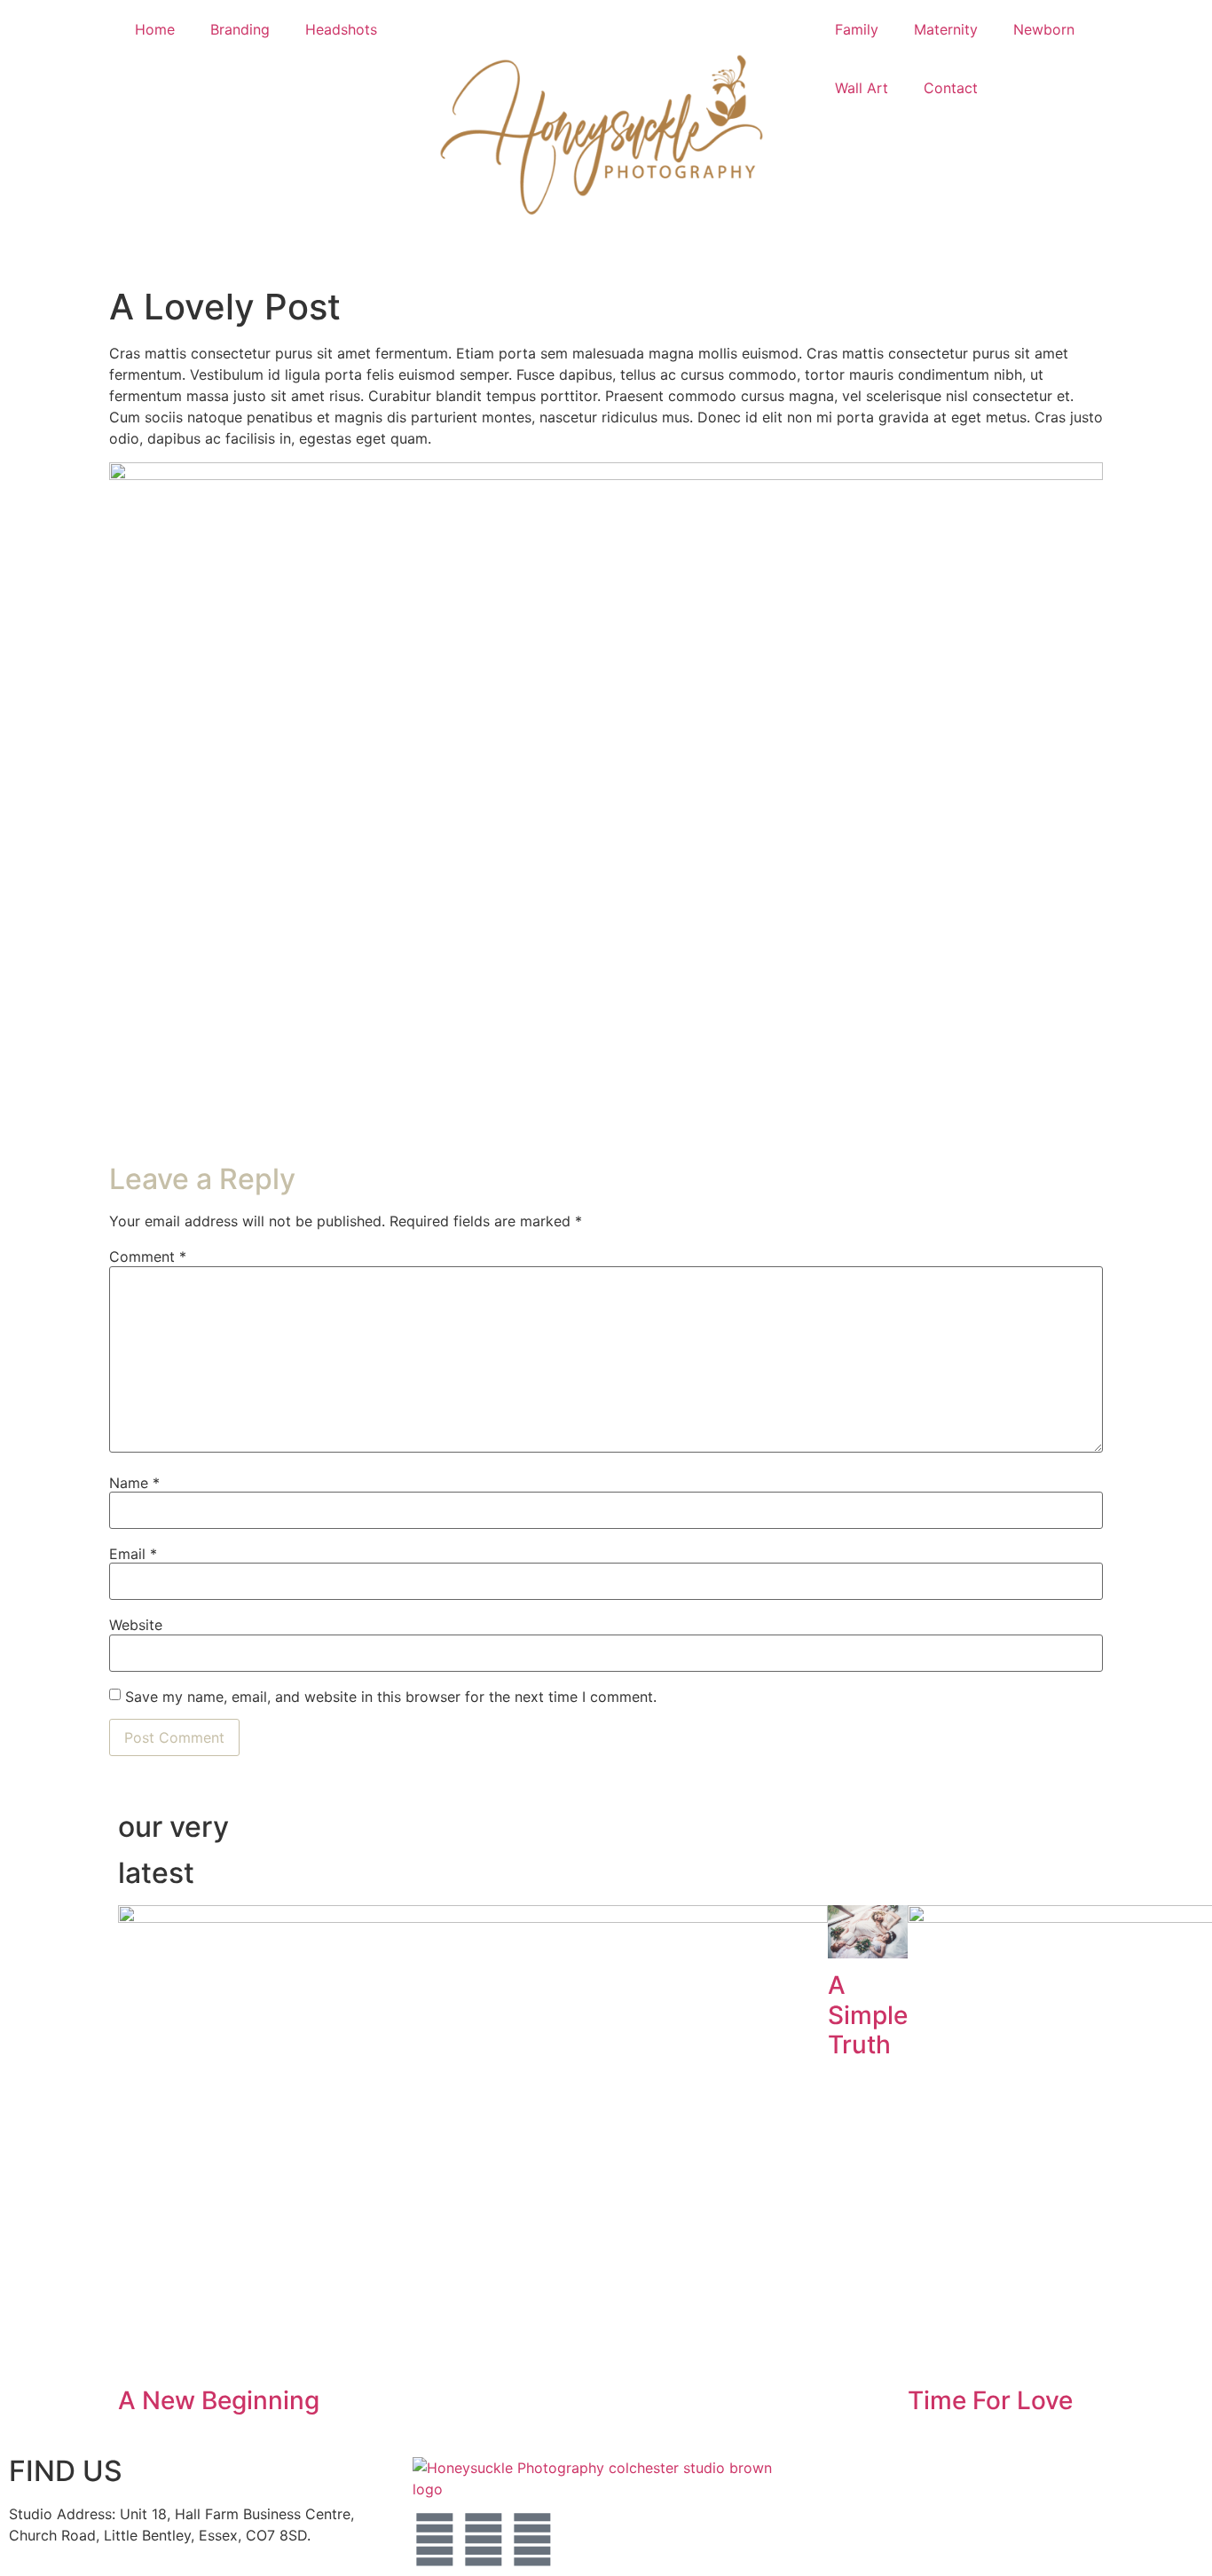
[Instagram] (484, 2540)
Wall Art (862, 88)
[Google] (532, 2540)
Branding (240, 29)
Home (155, 29)
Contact (951, 88)
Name (134, 1483)
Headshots (341, 29)
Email (133, 1554)
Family (857, 29)
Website (136, 1625)
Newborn (1044, 29)
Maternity (946, 29)
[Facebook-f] (435, 2540)
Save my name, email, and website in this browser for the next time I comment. (391, 1697)
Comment (148, 1256)
